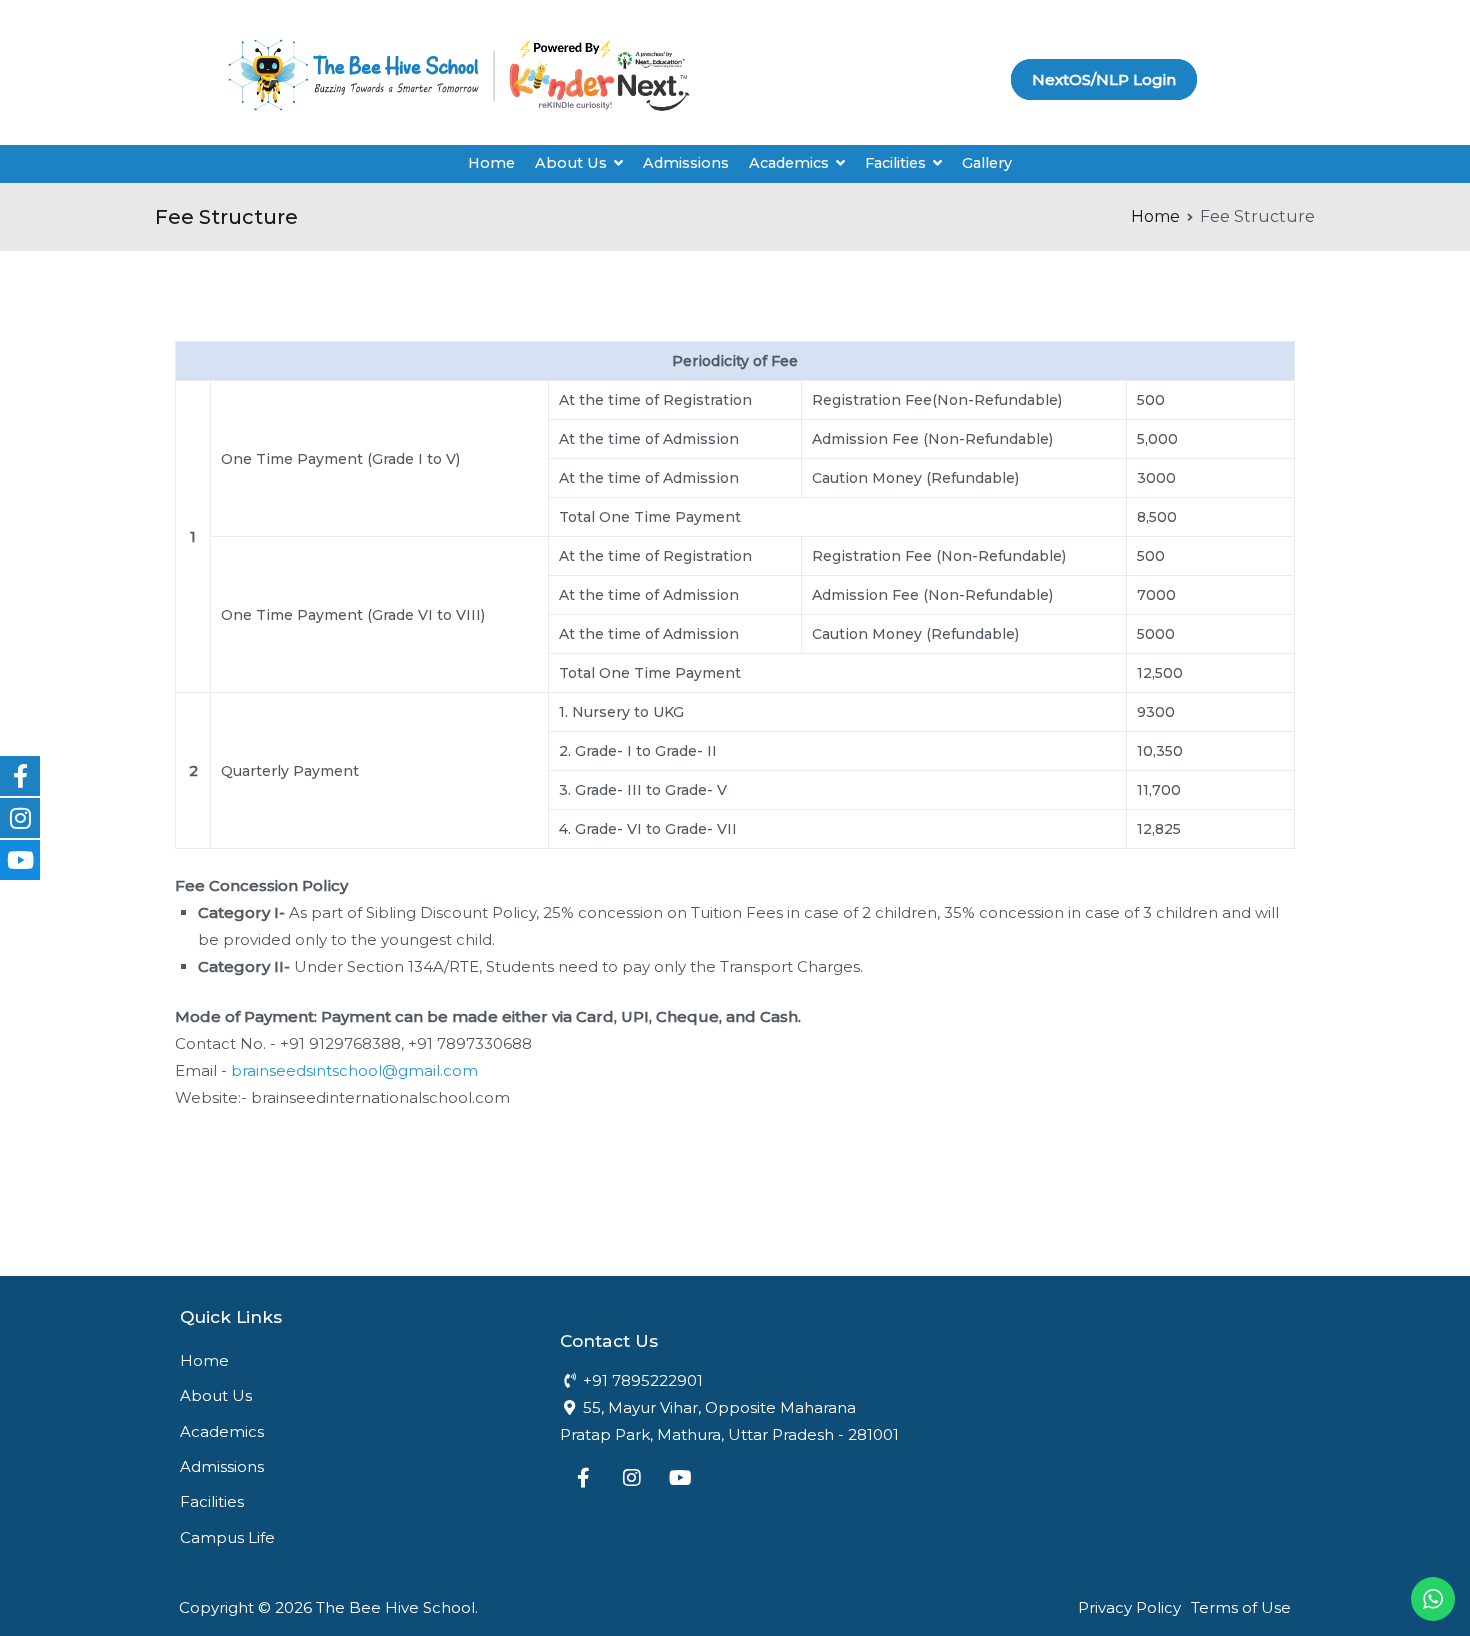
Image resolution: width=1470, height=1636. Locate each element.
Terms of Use (1241, 1607)
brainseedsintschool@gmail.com (354, 1070)
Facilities (212, 1501)
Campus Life (227, 1537)
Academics (222, 1431)
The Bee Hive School (395, 1607)
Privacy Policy (1129, 1607)
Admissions (686, 163)
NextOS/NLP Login (1104, 79)
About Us (571, 163)
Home (491, 163)
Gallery (987, 163)
